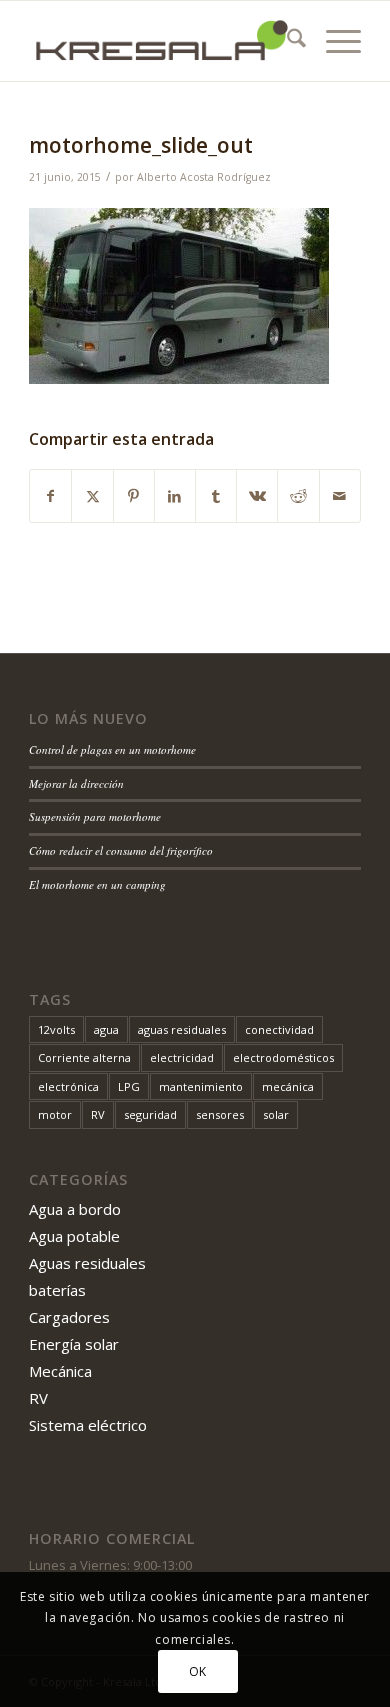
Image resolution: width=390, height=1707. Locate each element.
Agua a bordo (75, 1209)
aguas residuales (182, 1029)
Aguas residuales (87, 1263)
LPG (129, 1086)
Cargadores (69, 1317)
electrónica (68, 1086)
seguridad (150, 1114)
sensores (220, 1114)
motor (55, 1114)
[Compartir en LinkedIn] (175, 496)
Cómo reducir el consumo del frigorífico (121, 850)
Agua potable (74, 1236)
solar (276, 1114)
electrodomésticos (283, 1057)
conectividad (279, 1029)
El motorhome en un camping (97, 884)
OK (198, 1671)
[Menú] (333, 41)
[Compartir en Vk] (257, 496)
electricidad (182, 1057)
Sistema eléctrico (88, 1425)
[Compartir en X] (92, 496)
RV (98, 1114)
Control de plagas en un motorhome (112, 749)
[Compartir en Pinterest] (134, 496)
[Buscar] (286, 41)
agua (106, 1029)
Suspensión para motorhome (95, 816)
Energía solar (74, 1344)
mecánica (288, 1086)
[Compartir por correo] (340, 496)
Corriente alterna (84, 1057)
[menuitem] (286, 41)
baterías (57, 1290)
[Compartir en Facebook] (50, 496)
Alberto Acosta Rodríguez (204, 177)
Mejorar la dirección (76, 783)
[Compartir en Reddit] (298, 496)
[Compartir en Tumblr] (216, 496)
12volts (56, 1029)
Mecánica (60, 1371)
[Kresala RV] (161, 41)
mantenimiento (201, 1086)
